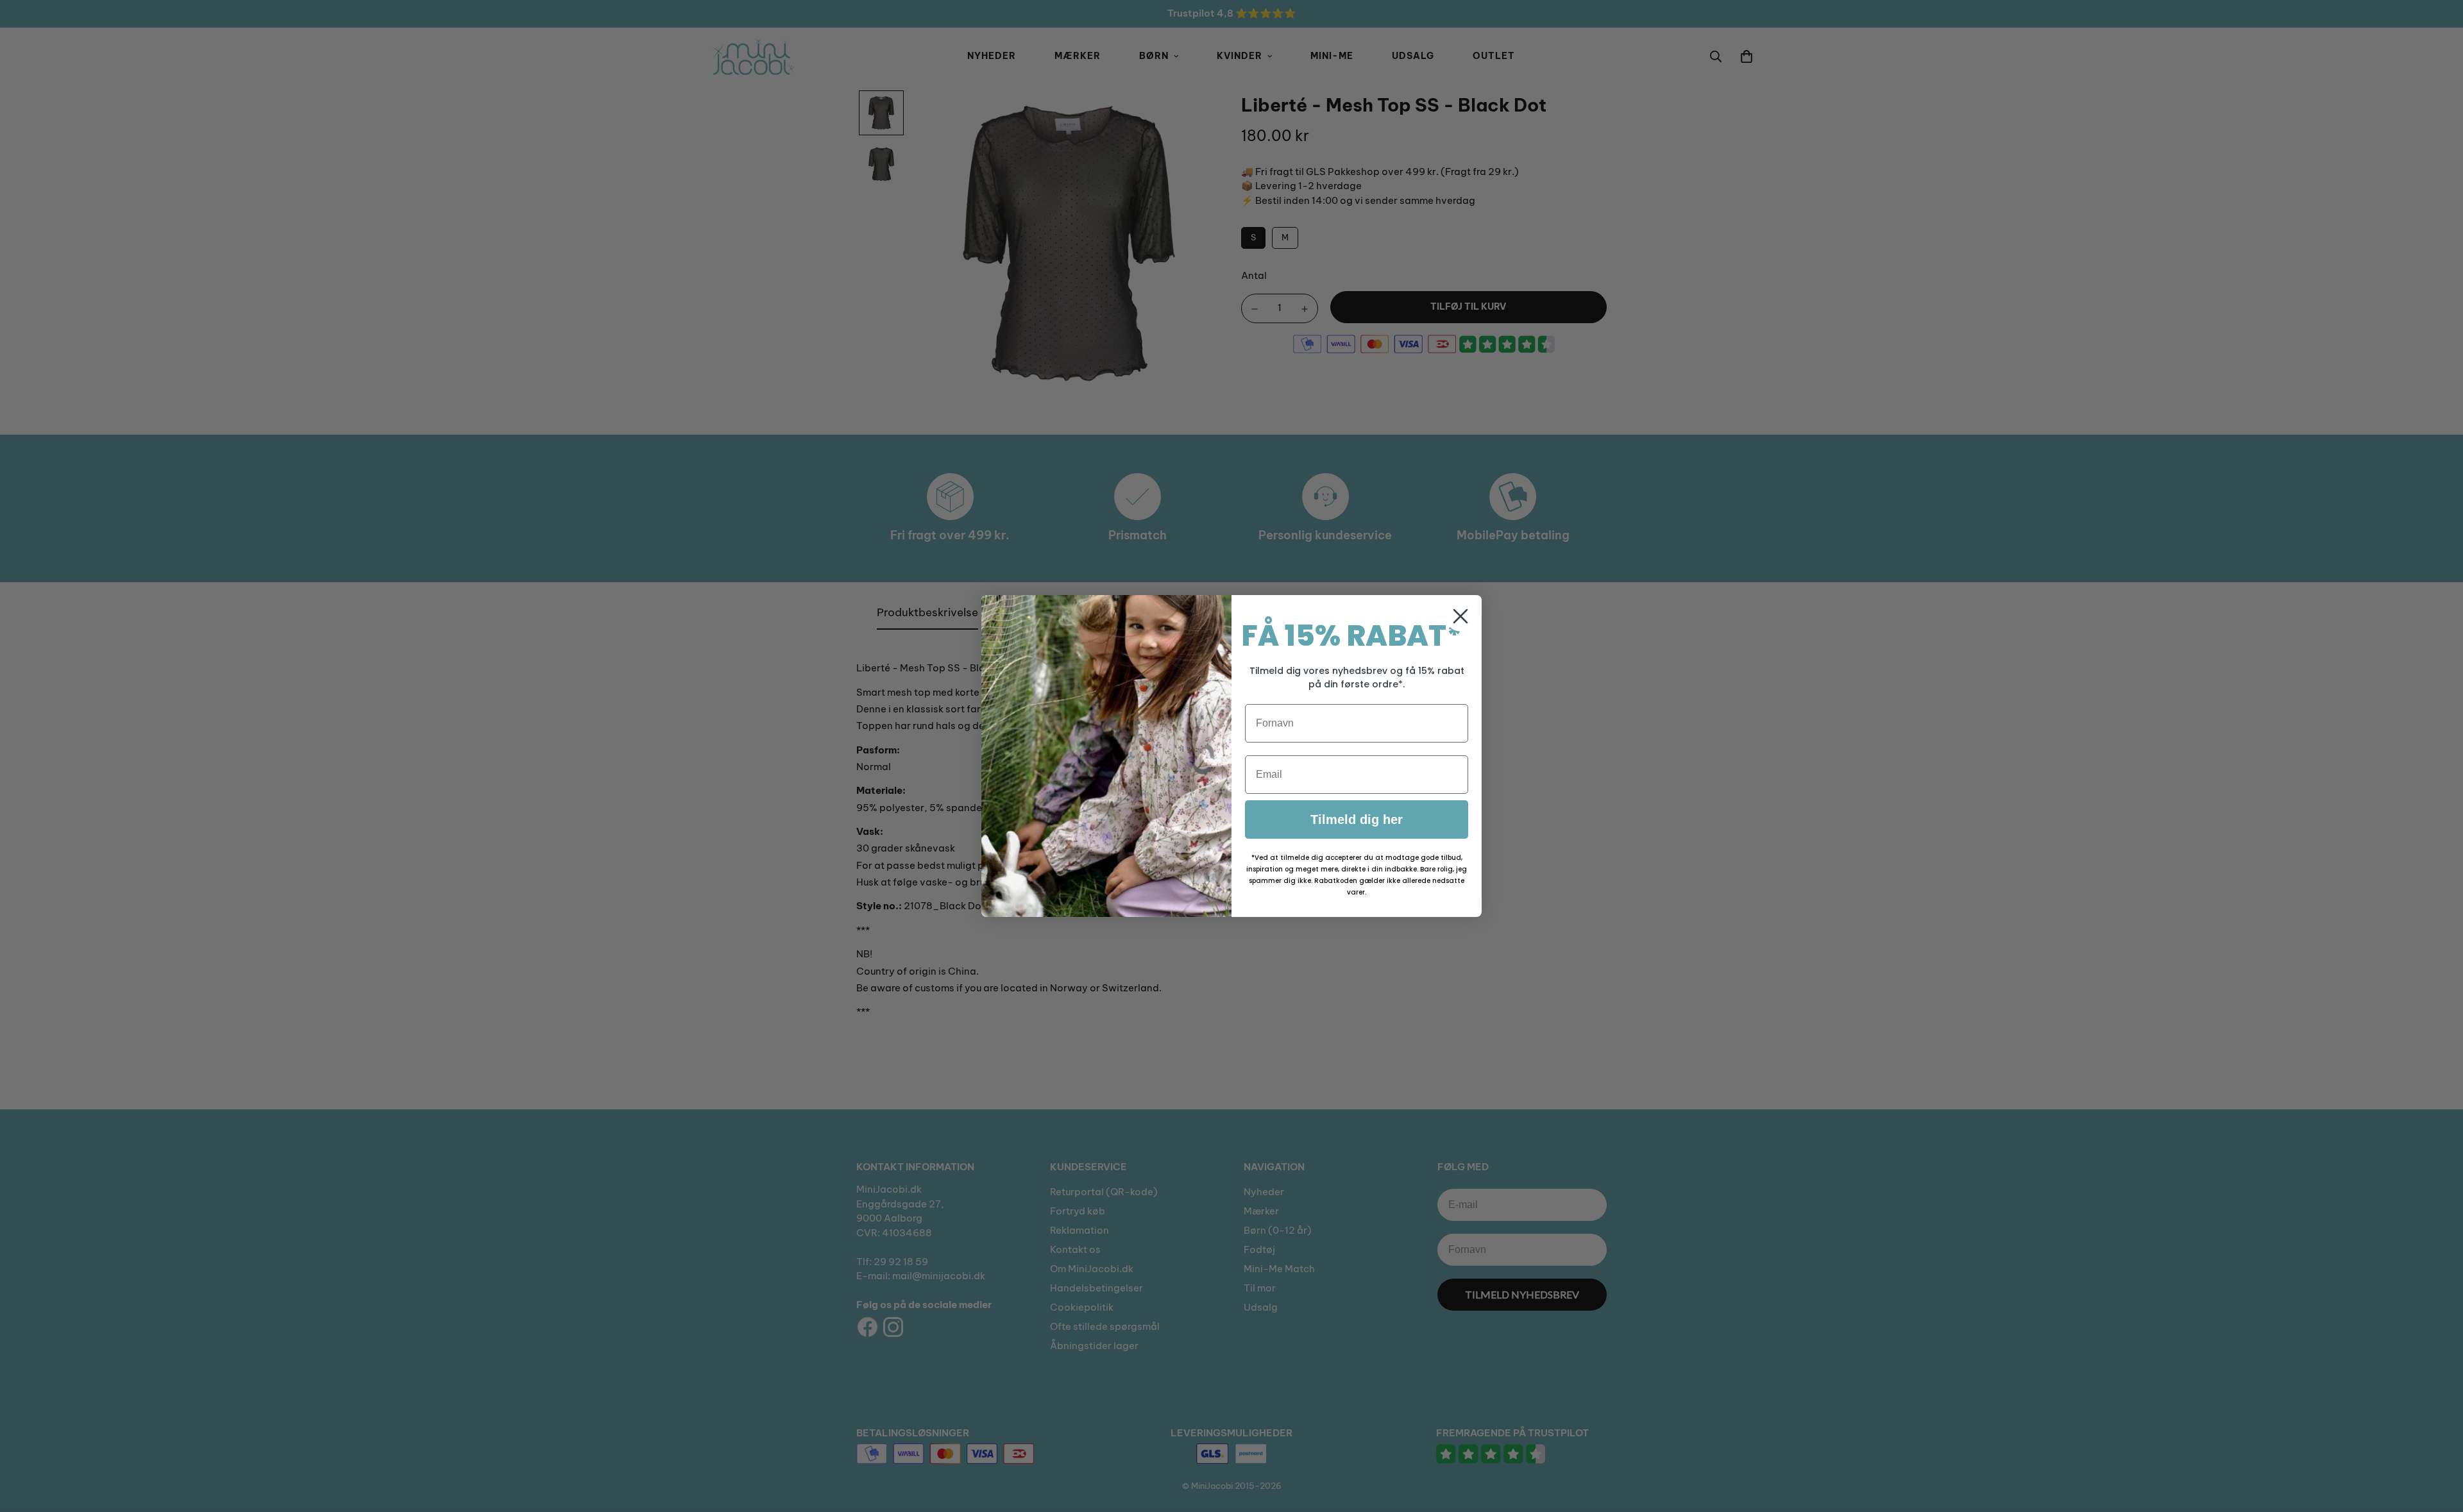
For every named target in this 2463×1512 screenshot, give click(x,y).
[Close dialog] (1460, 616)
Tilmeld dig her (1357, 819)
